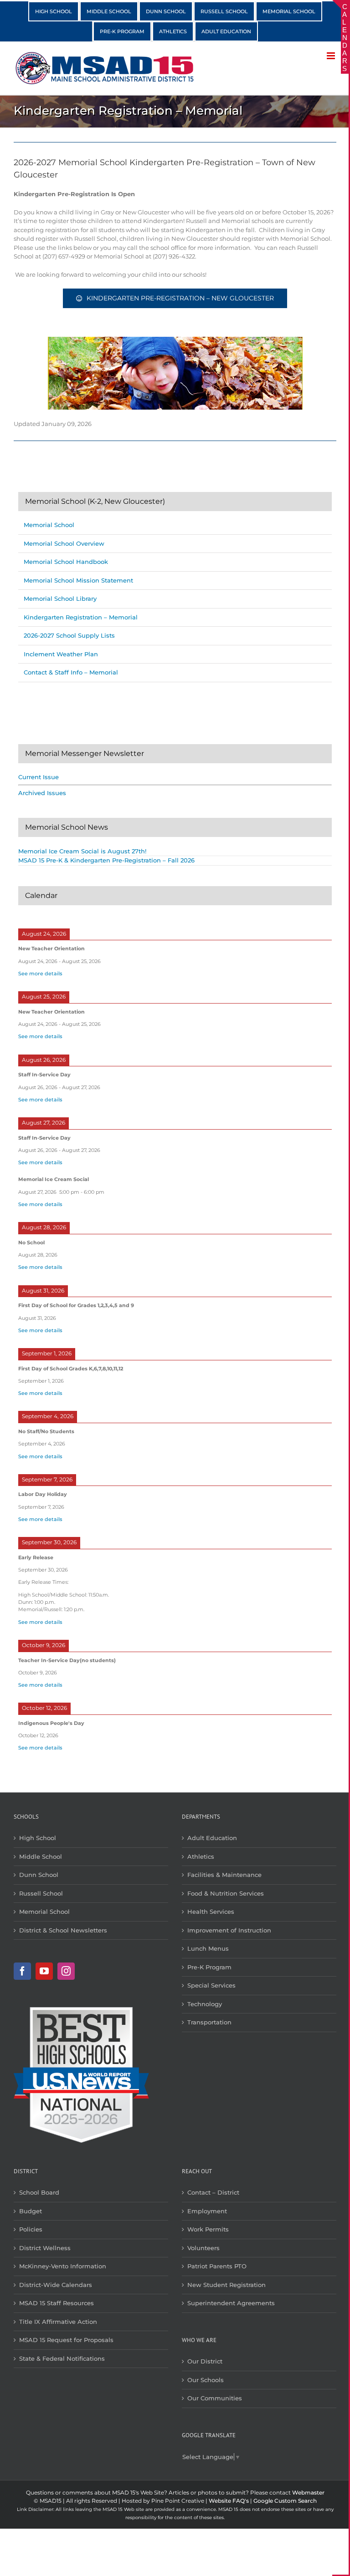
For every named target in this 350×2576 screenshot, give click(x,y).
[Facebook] (22, 1971)
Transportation (209, 2022)
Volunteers (203, 2248)
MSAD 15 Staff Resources (57, 2303)
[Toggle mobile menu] (332, 56)
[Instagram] (66, 1971)
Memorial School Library (60, 598)
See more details (40, 974)
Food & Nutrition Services (226, 1893)
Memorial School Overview (64, 543)
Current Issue (39, 777)
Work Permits (208, 2229)
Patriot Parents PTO (217, 2266)
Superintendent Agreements (231, 2303)
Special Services (211, 1985)
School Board (39, 2192)
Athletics (201, 1856)
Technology (205, 2004)
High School (38, 1838)
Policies (31, 2229)
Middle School (41, 1856)
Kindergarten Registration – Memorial (81, 617)
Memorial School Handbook (66, 562)
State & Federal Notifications (62, 2358)
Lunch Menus (208, 1948)
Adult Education (212, 1838)
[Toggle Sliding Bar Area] (340, 8)
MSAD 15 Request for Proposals (66, 2340)
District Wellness (45, 2248)
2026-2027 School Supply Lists (69, 635)
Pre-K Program (209, 1967)
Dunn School (39, 1875)
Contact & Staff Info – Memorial (71, 672)
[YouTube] (44, 1971)
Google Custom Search (285, 2501)
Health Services (211, 1912)
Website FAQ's (229, 2501)
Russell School (41, 1893)
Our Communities (215, 2398)
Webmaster (308, 2492)
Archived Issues (42, 793)
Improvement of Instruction (229, 1930)
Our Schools (206, 2380)
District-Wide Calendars (56, 2285)
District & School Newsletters (63, 1930)
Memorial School (49, 525)
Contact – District (213, 2192)
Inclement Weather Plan (61, 654)
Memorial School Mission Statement (78, 580)
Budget (31, 2211)
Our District (205, 2361)
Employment (207, 2211)
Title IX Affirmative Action (58, 2322)
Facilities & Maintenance (224, 1875)
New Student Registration (226, 2285)
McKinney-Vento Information (63, 2266)
